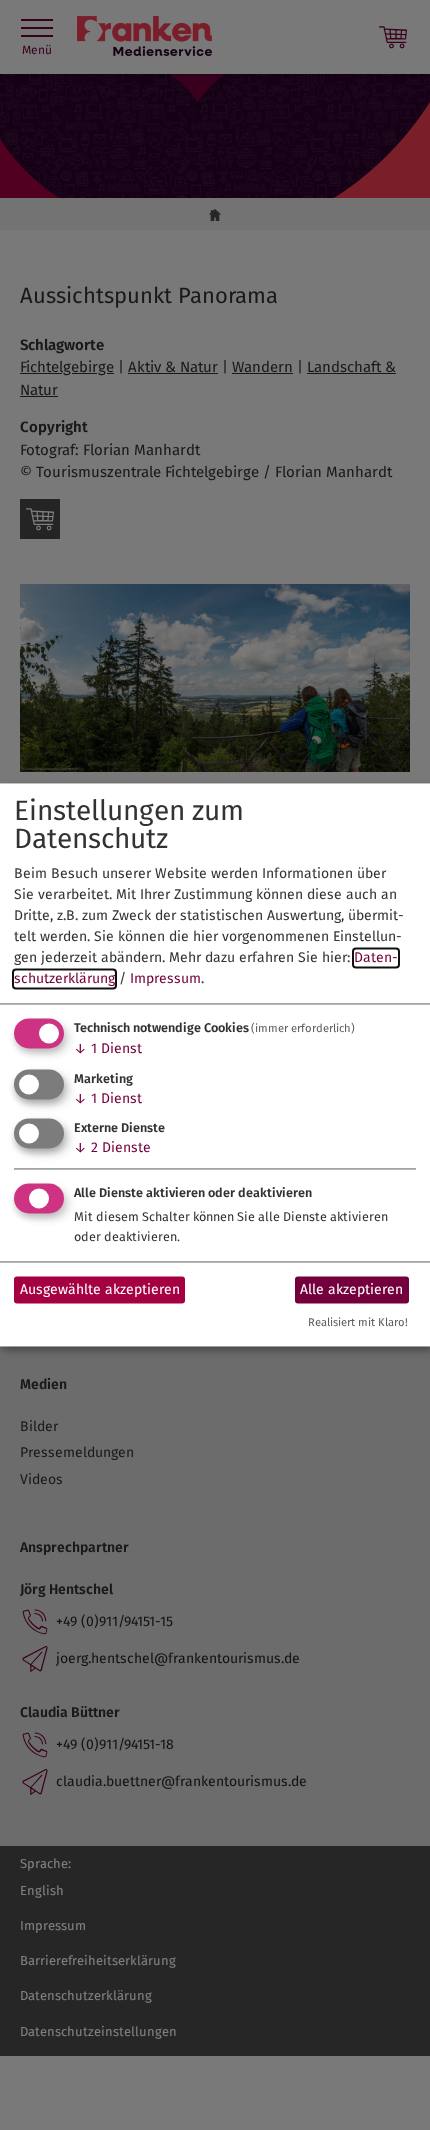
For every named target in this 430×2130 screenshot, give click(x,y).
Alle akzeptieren (351, 1289)
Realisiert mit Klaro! (358, 1323)
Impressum (165, 978)
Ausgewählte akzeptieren (100, 1289)
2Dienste (112, 1148)
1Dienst (108, 1048)
